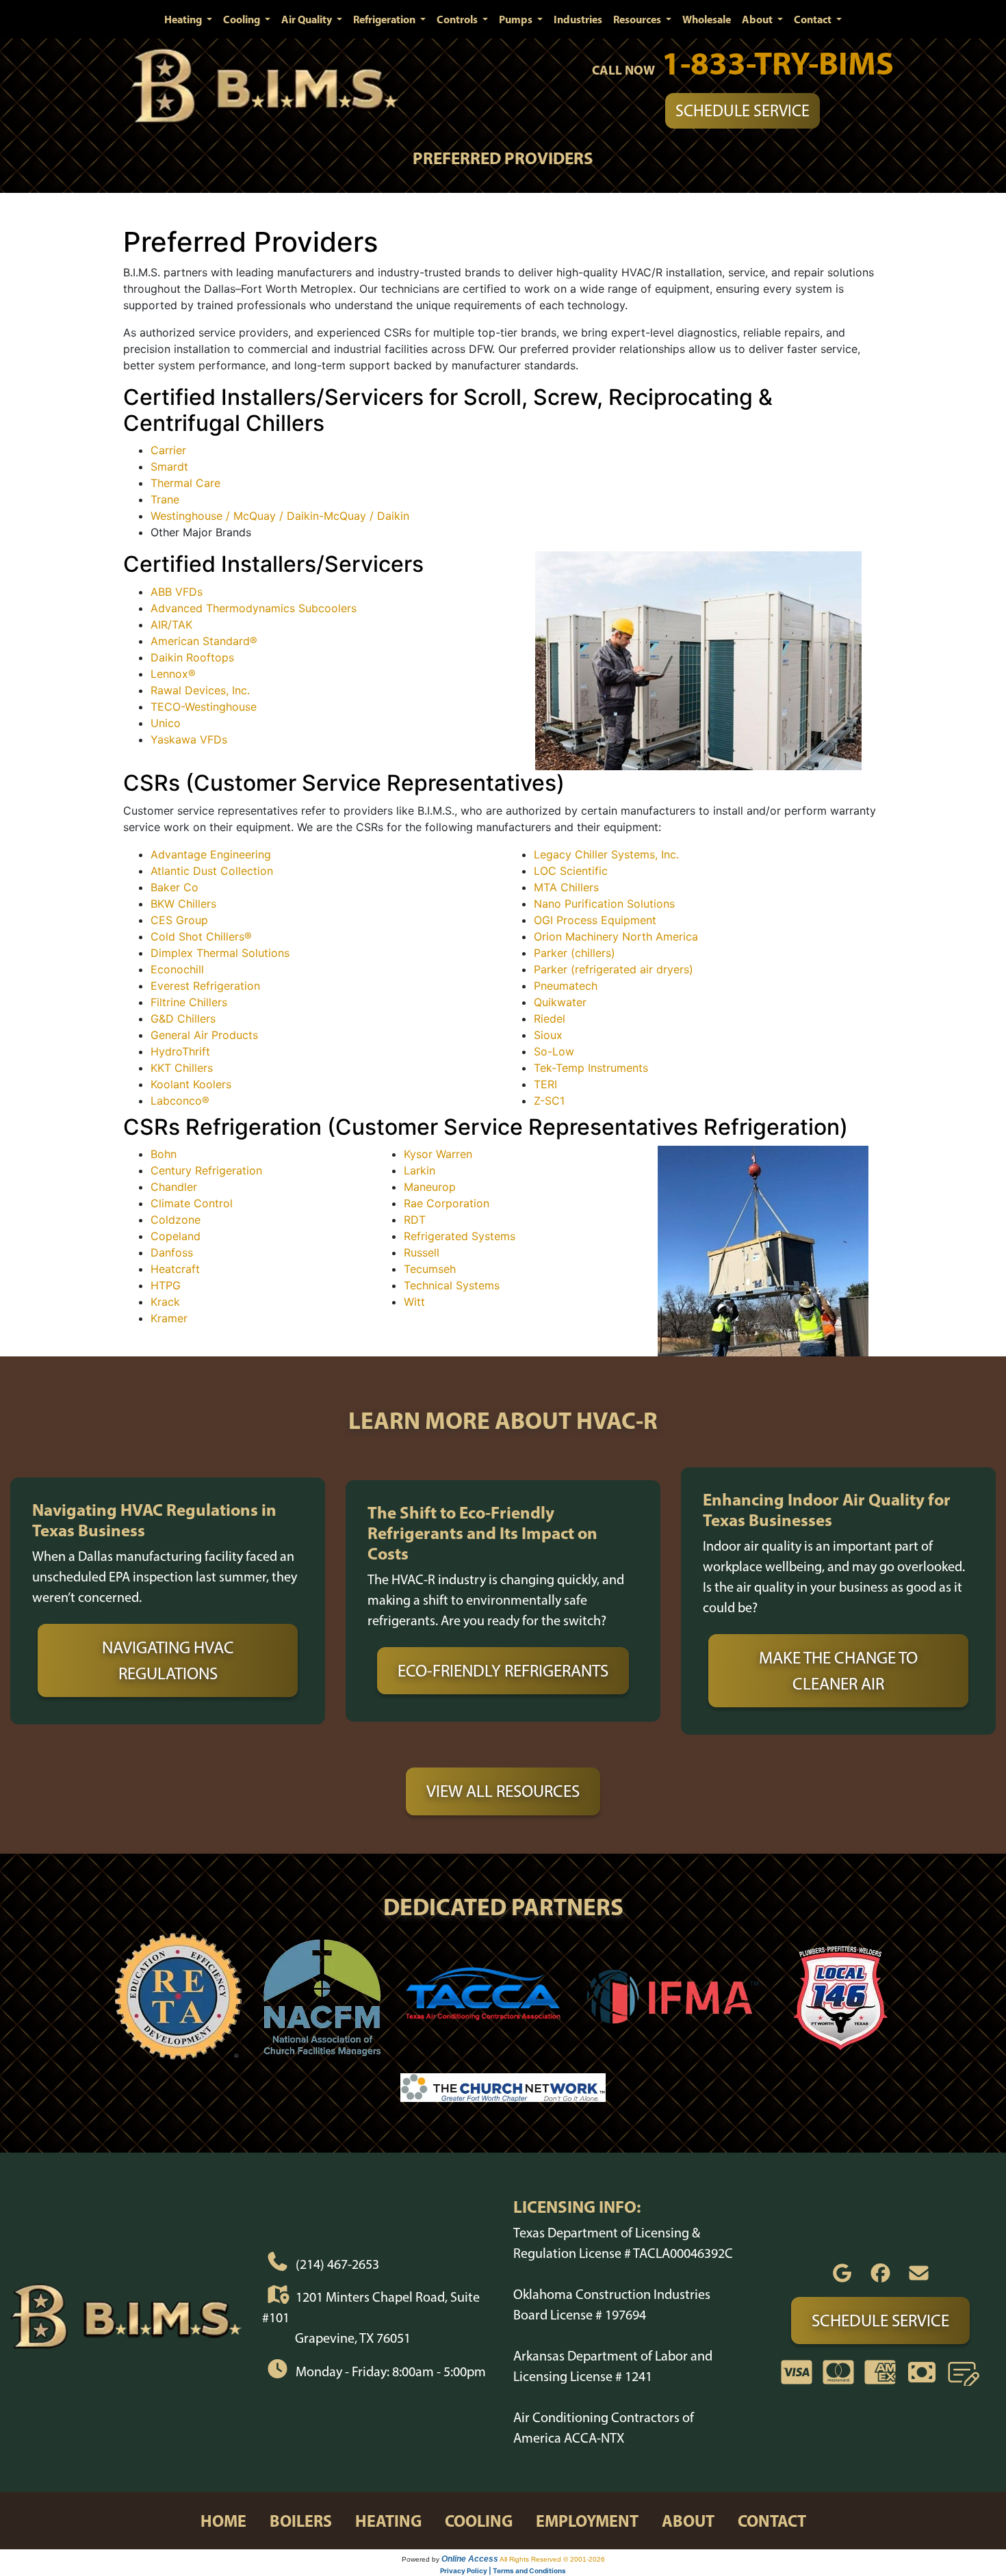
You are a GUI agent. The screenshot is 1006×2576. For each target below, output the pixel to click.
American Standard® (204, 641)
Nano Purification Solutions (604, 904)
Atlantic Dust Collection (212, 871)
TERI (545, 1084)
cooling (479, 2521)
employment (587, 2521)
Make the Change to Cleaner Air (838, 1670)
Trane (165, 499)
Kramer (169, 1318)
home (223, 2521)
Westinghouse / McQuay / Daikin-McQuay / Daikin (280, 516)
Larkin (420, 1170)
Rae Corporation (447, 1203)
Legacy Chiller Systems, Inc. (606, 854)
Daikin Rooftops (192, 657)
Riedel (550, 1018)
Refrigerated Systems (460, 1236)
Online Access (470, 2559)
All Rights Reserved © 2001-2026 (552, 2559)
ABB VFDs (177, 592)
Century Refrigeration (206, 1170)
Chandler (174, 1187)
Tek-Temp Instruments (591, 1068)
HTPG (166, 1285)
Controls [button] (458, 19)
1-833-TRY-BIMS (778, 63)
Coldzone (176, 1220)
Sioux (548, 1035)
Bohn (164, 1154)
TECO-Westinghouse (204, 707)
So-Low (554, 1051)
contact (772, 2521)
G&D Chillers (183, 1018)
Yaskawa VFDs (189, 739)
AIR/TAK (171, 625)
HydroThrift (180, 1051)
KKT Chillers (182, 1068)
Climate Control (192, 1203)
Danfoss (172, 1252)
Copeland (176, 1236)
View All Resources (503, 1791)
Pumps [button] (517, 19)
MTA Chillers (566, 887)
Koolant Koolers (191, 1084)
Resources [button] (638, 19)
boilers (301, 2521)
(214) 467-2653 (337, 2263)
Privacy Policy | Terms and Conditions (503, 2571)
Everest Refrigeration (205, 986)
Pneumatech (566, 986)
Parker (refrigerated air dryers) (614, 969)
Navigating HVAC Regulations (168, 1660)
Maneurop (430, 1187)
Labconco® (180, 1101)
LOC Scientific (571, 871)
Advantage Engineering (211, 854)
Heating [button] (184, 19)
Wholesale (707, 19)
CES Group (179, 920)
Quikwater (560, 1002)
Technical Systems (452, 1285)
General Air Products (204, 1035)
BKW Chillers (183, 904)
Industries (578, 19)
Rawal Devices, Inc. (200, 690)
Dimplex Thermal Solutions (220, 953)
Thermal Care (185, 483)
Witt (414, 1302)
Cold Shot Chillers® (201, 936)
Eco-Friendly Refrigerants (503, 1670)
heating (388, 2521)
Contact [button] (814, 19)
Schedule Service (743, 110)
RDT (415, 1220)
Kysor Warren (438, 1154)
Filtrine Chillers (189, 1002)
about (688, 2521)
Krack (165, 1302)
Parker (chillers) (575, 953)
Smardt (169, 466)
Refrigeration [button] (385, 19)
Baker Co (175, 887)
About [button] (758, 19)
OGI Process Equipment (595, 920)
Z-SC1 (549, 1101)
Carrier (168, 450)
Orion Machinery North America (616, 936)
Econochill (177, 969)
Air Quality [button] (308, 19)
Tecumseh (430, 1269)
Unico (166, 723)
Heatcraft (175, 1269)
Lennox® (173, 674)
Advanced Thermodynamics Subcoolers (254, 608)
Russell (422, 1252)
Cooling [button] (243, 19)
